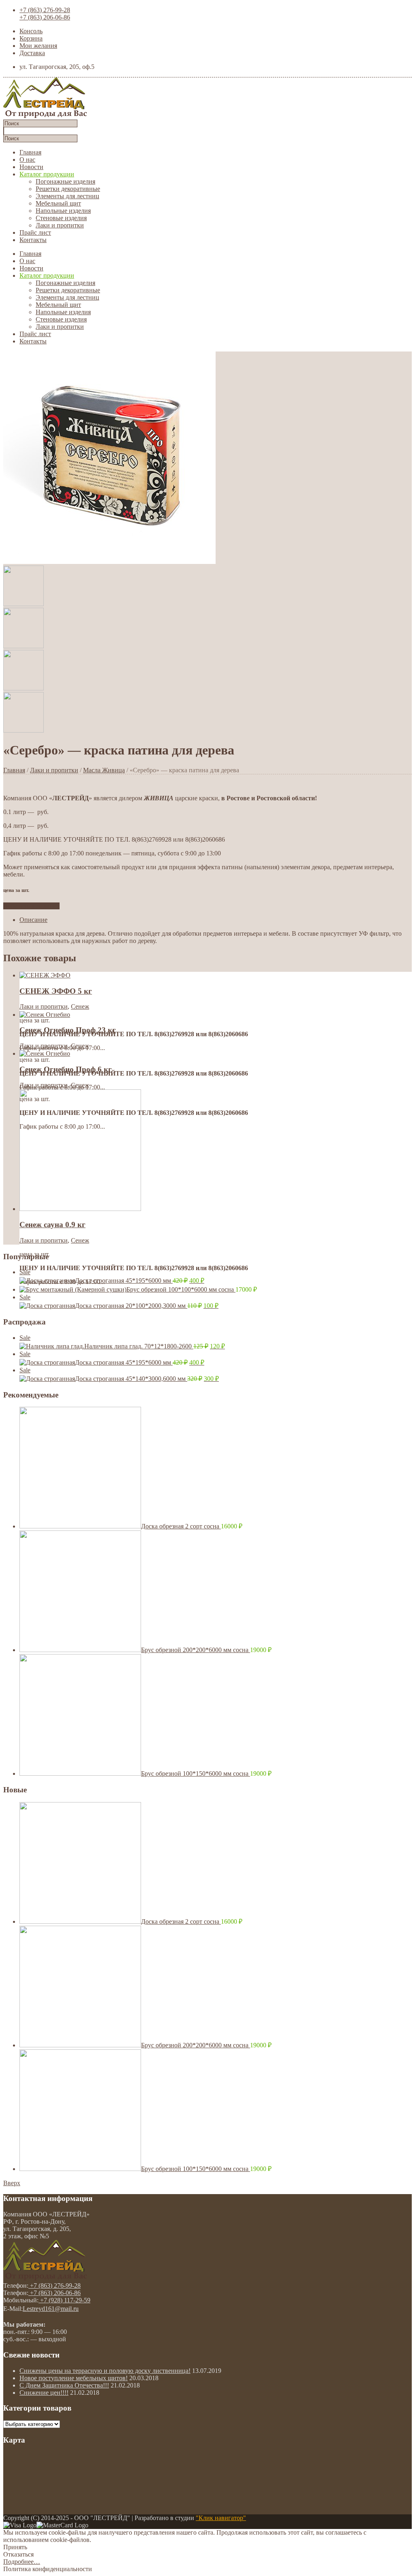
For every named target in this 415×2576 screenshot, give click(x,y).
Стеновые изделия (61, 218)
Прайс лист (35, 233)
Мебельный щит (58, 203)
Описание (33, 920)
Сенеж (80, 1006)
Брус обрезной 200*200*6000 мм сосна (196, 1650)
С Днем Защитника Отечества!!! (64, 2385)
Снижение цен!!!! (44, 2393)
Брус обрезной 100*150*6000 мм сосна (196, 1773)
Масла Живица (104, 770)
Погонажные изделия (65, 181)
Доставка (32, 53)
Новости (31, 167)
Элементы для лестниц (67, 196)
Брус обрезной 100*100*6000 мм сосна (181, 1289)
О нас (27, 160)
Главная (30, 152)
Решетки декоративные (68, 189)
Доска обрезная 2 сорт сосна (181, 1526)
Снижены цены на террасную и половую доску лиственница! (105, 2371)
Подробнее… (22, 2562)
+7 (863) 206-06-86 (45, 17)
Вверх (12, 2183)
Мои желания (38, 46)
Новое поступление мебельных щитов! (74, 2378)
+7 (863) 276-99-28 (45, 10)
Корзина (31, 38)
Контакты (33, 240)
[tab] (216, 920)
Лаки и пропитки (60, 225)
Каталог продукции (47, 174)
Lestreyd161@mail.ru (51, 2309)
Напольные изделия (63, 211)
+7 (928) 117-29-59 (64, 2300)
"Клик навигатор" (221, 2518)
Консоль (31, 31)
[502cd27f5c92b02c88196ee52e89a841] (109, 562)
